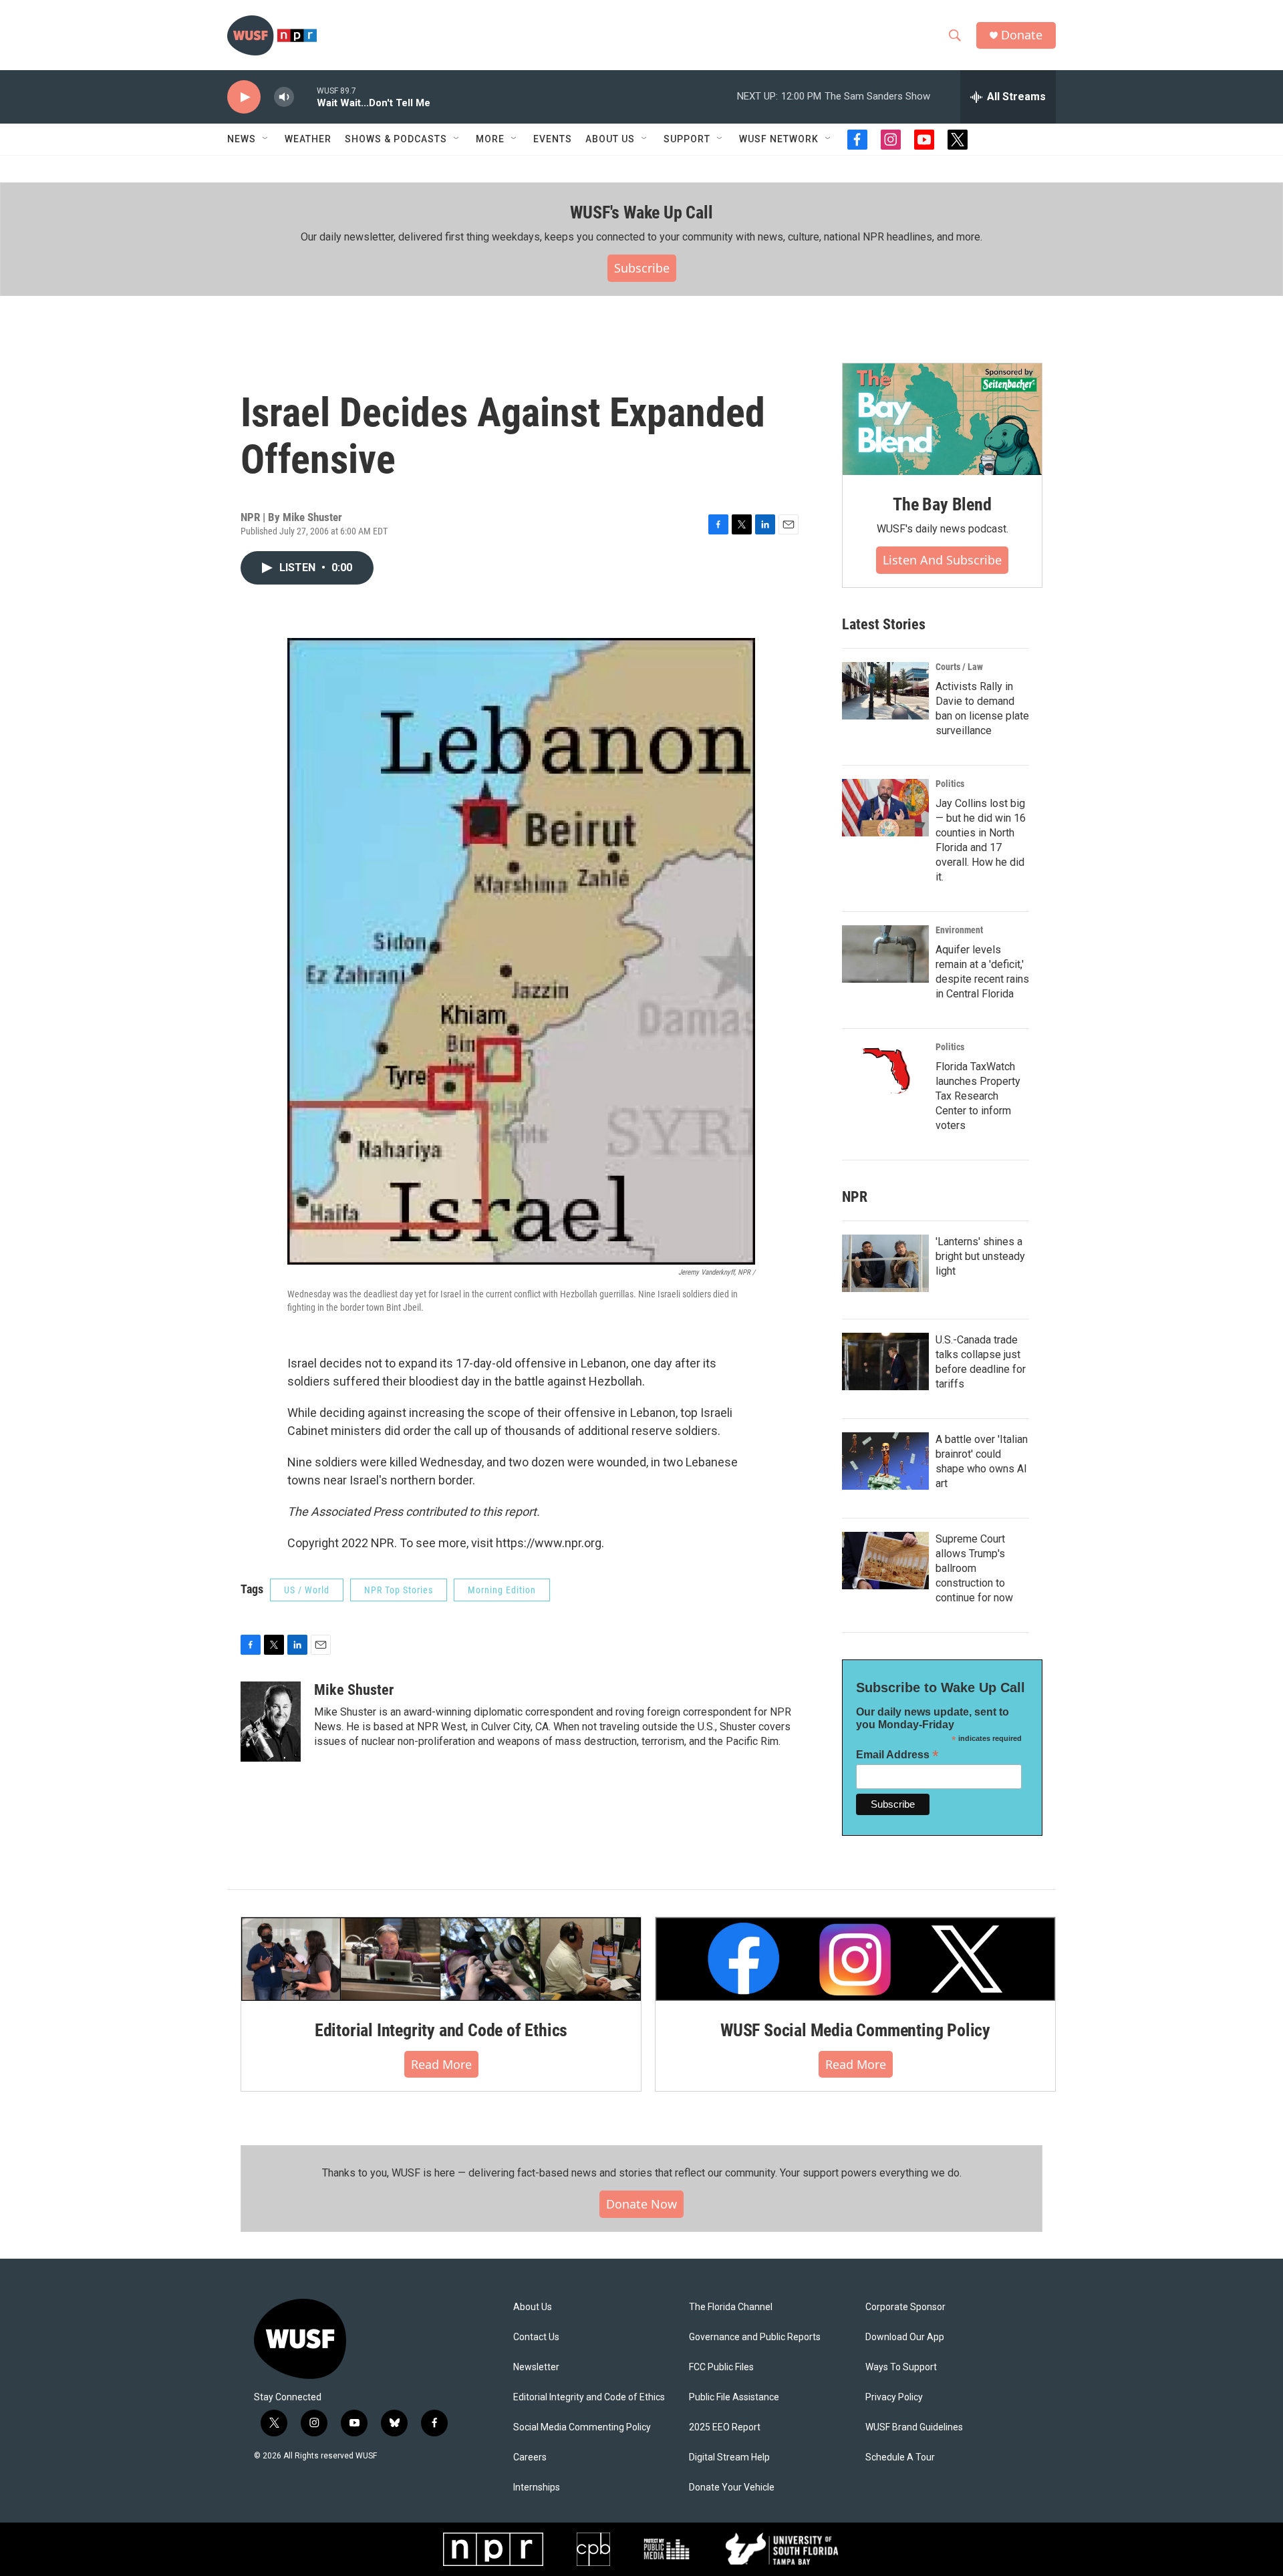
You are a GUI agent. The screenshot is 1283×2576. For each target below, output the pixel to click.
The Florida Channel (731, 2307)
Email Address (897, 1755)
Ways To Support (901, 2367)
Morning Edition (502, 1590)
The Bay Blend (942, 504)
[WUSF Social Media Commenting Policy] (855, 1959)
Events (553, 139)
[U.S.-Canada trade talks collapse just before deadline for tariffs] (885, 1361)
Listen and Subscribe (942, 560)
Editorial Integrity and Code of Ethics (441, 2030)
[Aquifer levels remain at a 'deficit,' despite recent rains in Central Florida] (885, 954)
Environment (959, 930)
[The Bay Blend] (942, 420)
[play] (244, 97)
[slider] (305, 97)
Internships (537, 2487)
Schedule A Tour (900, 2457)
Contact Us (536, 2337)
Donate (1022, 35)
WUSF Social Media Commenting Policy (855, 2030)
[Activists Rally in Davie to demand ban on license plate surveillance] (885, 691)
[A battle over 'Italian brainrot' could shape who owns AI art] (885, 1461)
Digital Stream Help (729, 2457)
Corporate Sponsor (905, 2307)
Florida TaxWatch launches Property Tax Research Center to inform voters (978, 1096)
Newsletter (536, 2367)
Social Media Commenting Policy (582, 2427)
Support (687, 139)
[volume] (284, 97)
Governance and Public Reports (755, 2337)
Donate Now (641, 2204)
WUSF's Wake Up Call (641, 212)
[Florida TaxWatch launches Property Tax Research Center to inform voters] (885, 1071)
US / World (307, 1590)
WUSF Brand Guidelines (914, 2427)
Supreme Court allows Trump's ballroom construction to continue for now (974, 1568)
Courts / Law (959, 667)
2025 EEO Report (725, 2427)
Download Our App (905, 2337)
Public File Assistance (734, 2397)
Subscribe (642, 268)
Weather (308, 139)
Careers (530, 2457)
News (242, 139)
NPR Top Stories (399, 1590)
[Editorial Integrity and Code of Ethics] (441, 1959)
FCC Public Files (721, 2367)
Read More (441, 2064)
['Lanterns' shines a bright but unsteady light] (885, 1263)
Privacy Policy (894, 2397)
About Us (533, 2307)
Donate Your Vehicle (732, 2487)
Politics (950, 784)
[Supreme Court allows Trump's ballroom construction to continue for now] (885, 1561)
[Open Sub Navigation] (266, 139)
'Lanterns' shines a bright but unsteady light (980, 1256)
